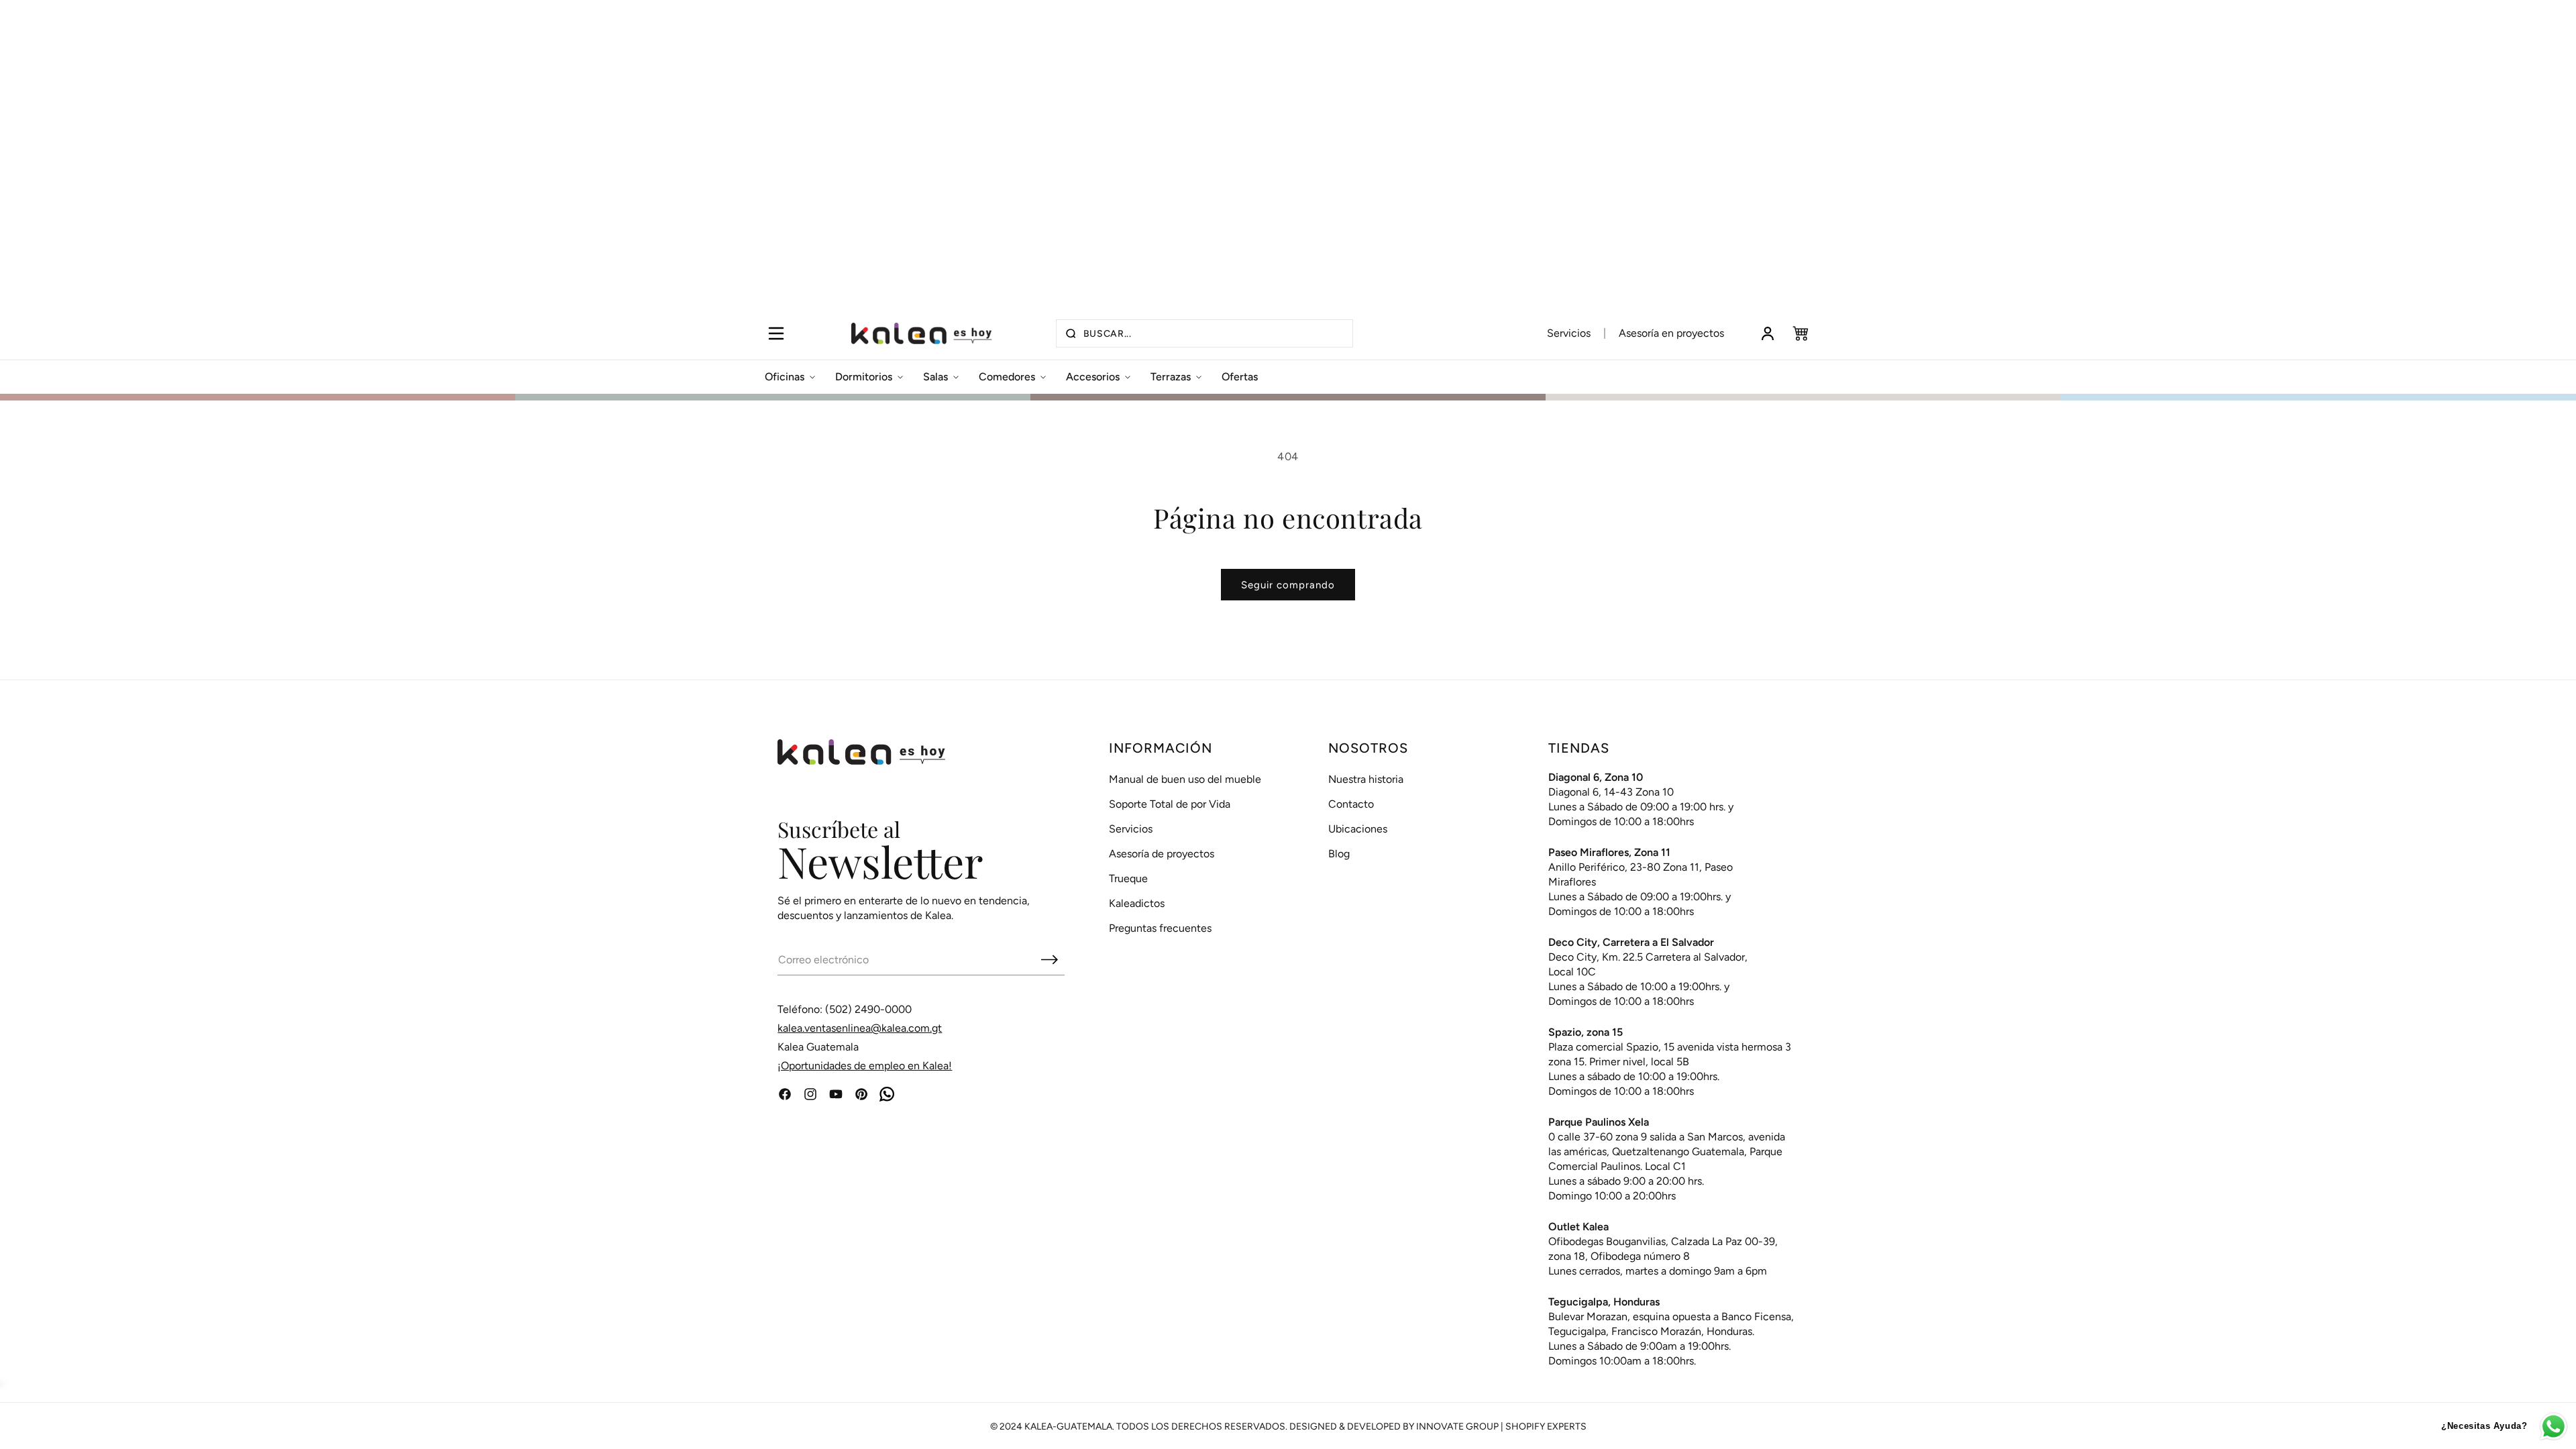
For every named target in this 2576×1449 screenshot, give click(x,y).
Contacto (1351, 804)
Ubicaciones (1358, 829)
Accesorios (1093, 377)
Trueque (1128, 878)
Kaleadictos (1137, 903)
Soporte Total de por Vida (1170, 804)
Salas (935, 377)
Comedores (1007, 377)
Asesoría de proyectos (1162, 854)
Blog (1339, 854)
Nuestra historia (1366, 779)
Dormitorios (864, 377)
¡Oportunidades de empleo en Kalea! (865, 1066)
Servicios (1569, 333)
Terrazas (1171, 377)
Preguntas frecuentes (1160, 928)
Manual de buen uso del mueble (1185, 779)
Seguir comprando (1288, 585)
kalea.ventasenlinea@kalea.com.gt (860, 1028)
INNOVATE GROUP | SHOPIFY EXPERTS (1501, 1427)
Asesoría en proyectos (1671, 333)
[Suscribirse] (1049, 959)
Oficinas (785, 377)
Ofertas (1240, 377)
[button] (776, 333)
